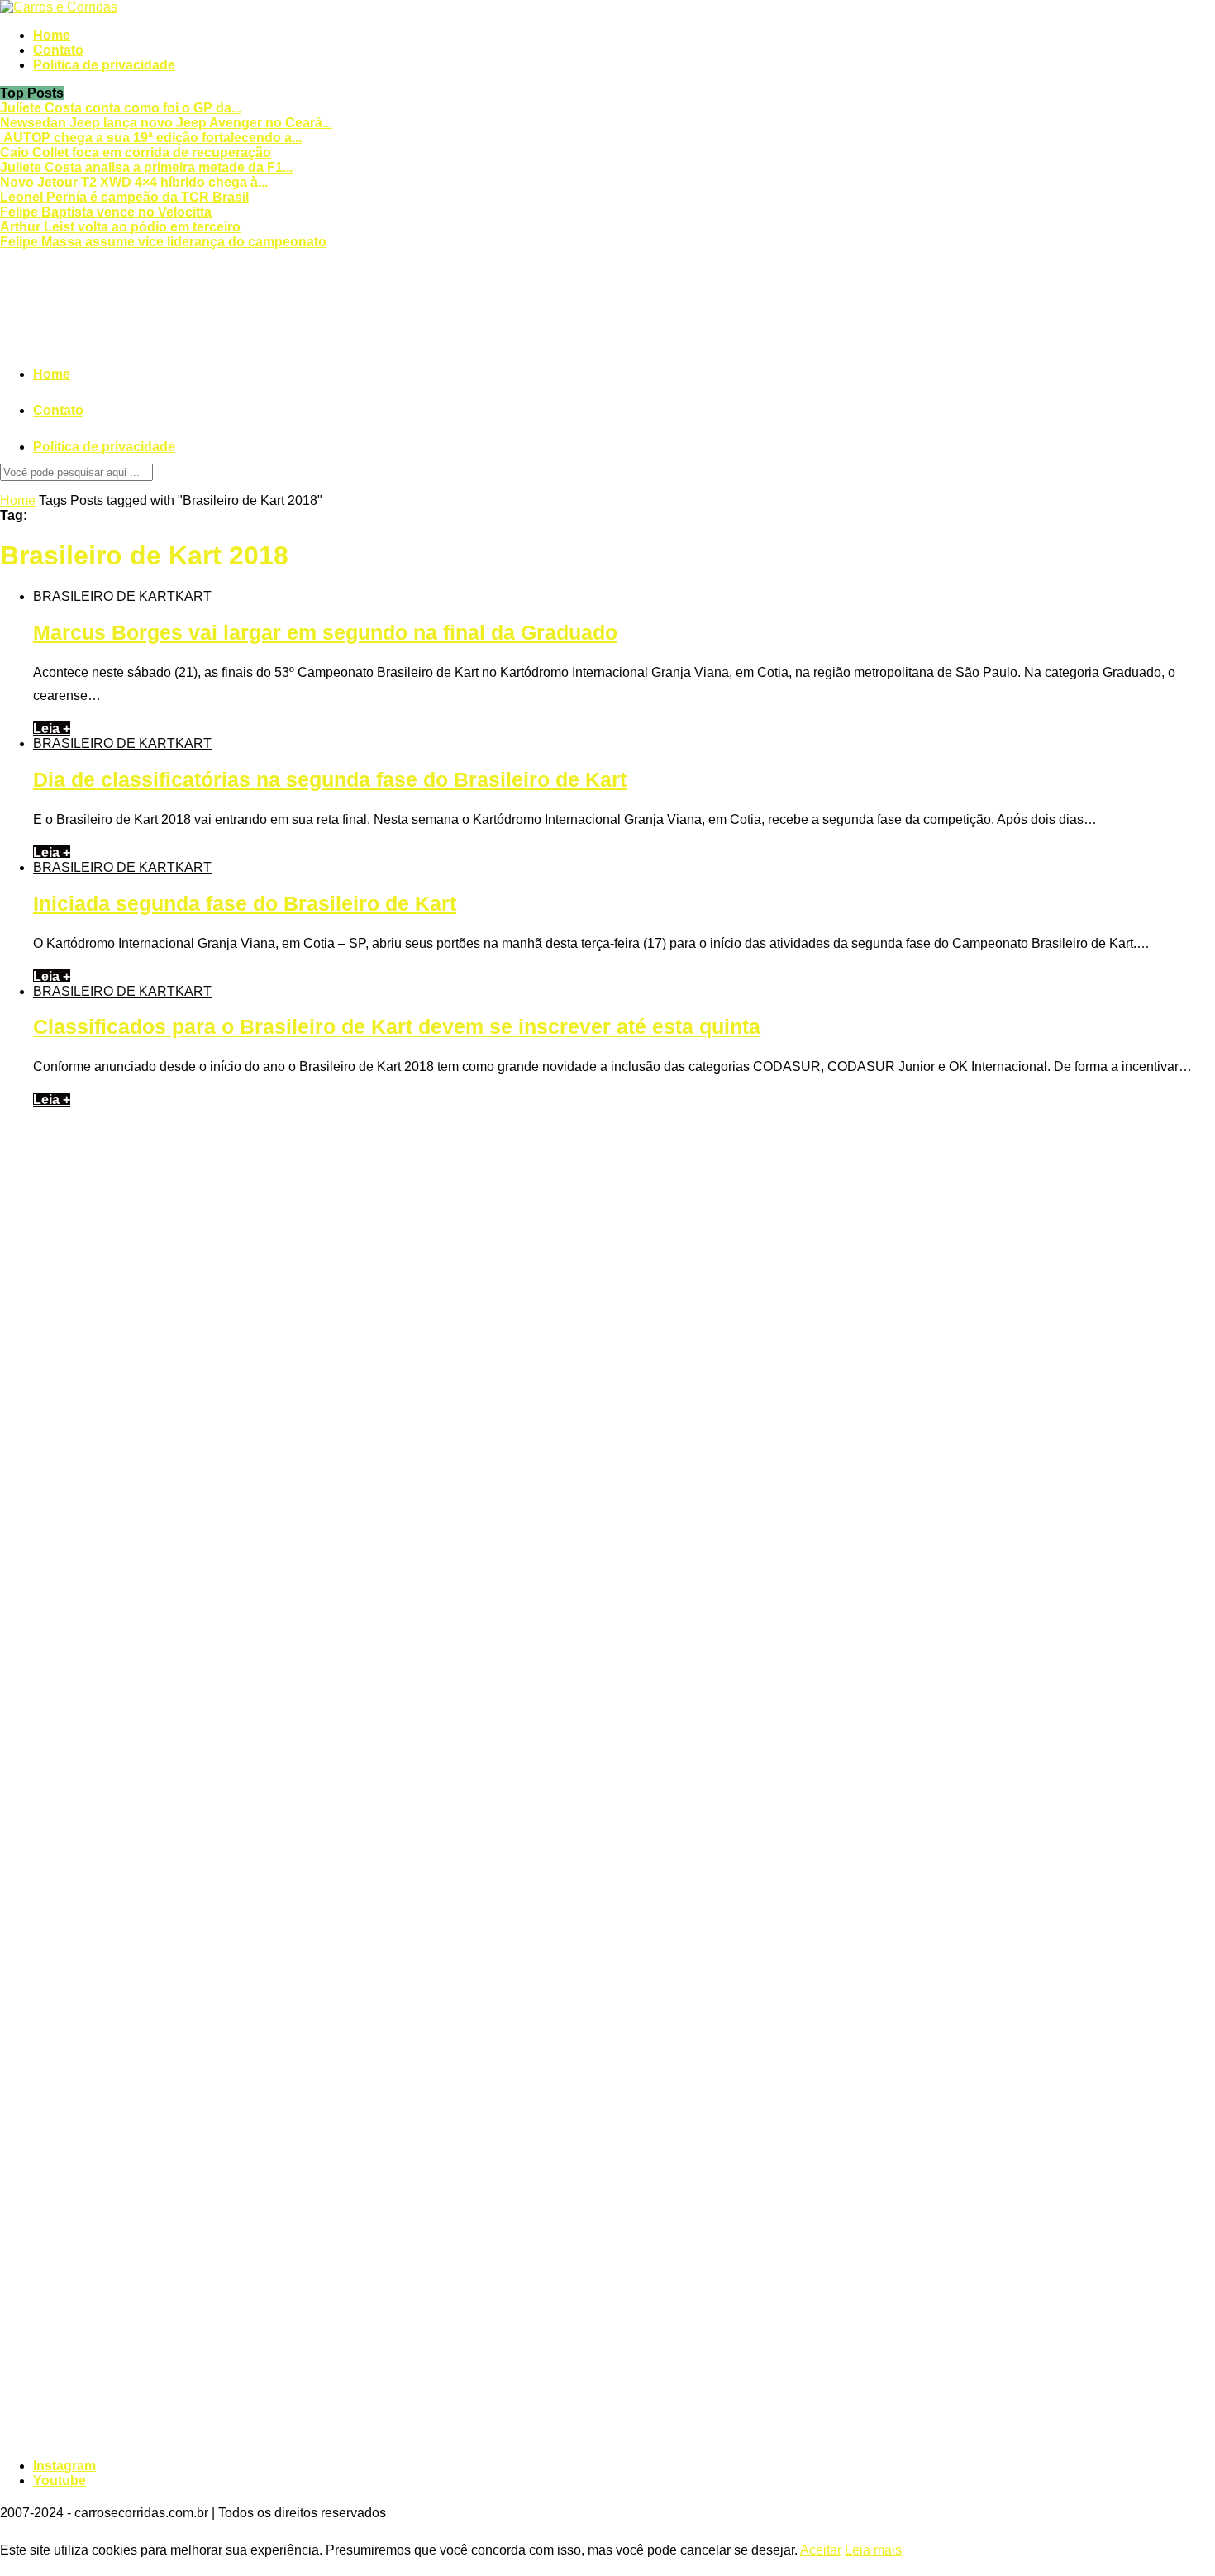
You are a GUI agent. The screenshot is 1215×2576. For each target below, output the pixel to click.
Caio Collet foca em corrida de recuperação (136, 152)
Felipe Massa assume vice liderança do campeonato (163, 242)
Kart (193, 596)
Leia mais (873, 2550)
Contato (58, 50)
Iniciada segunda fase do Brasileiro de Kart (245, 903)
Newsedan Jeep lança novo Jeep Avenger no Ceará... (166, 123)
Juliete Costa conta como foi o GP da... (121, 108)
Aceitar (821, 2550)
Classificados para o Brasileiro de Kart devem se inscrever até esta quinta (397, 1026)
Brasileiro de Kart (104, 596)
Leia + (52, 729)
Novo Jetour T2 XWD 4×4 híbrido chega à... (134, 182)
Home (52, 35)
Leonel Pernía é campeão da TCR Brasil (124, 197)
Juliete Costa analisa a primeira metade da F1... (146, 167)
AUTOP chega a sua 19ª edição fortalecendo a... (151, 138)
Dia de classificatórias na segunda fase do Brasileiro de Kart (330, 779)
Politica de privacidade (104, 65)
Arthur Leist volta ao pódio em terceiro (120, 227)
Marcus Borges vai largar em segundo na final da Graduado (325, 632)
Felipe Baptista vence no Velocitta (106, 212)
